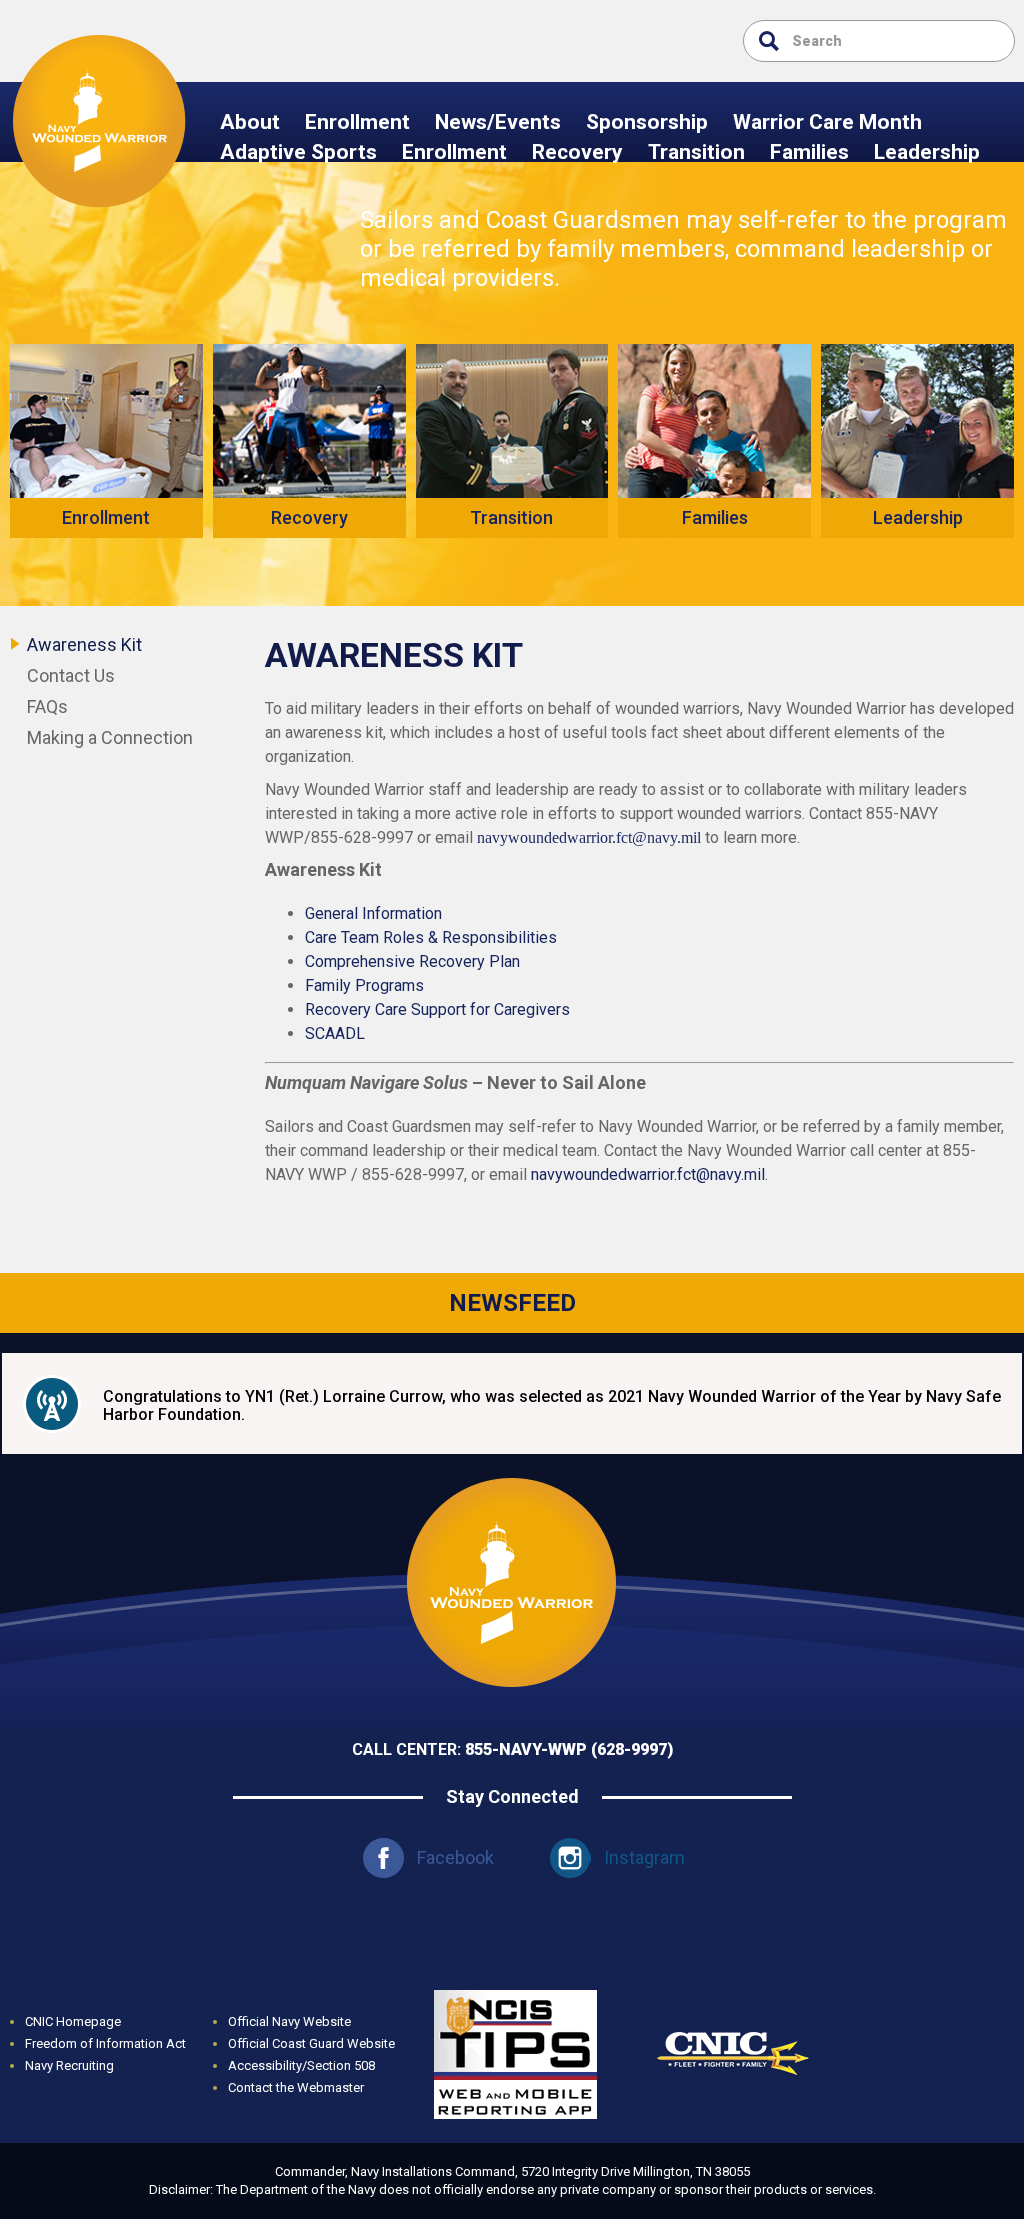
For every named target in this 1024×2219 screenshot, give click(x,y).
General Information (373, 913)
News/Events (498, 122)
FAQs (47, 706)
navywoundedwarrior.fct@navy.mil (589, 837)
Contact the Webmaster (296, 2087)
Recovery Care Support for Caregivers (437, 1009)
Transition (696, 152)
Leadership (927, 152)
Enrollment (357, 122)
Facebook (455, 1857)
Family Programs (364, 985)
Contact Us (71, 675)
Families (809, 152)
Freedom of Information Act (105, 2043)
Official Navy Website (289, 2021)
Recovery (577, 152)
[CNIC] (733, 2001)
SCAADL (335, 1033)
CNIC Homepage (73, 2021)
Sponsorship (647, 122)
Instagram (644, 1857)
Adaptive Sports (298, 152)
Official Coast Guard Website (311, 2043)
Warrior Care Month (827, 122)
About (250, 122)
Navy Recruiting (69, 2065)
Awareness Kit (84, 644)
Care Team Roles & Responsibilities (431, 937)
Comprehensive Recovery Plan (412, 961)
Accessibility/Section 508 (301, 2065)
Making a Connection (110, 737)
